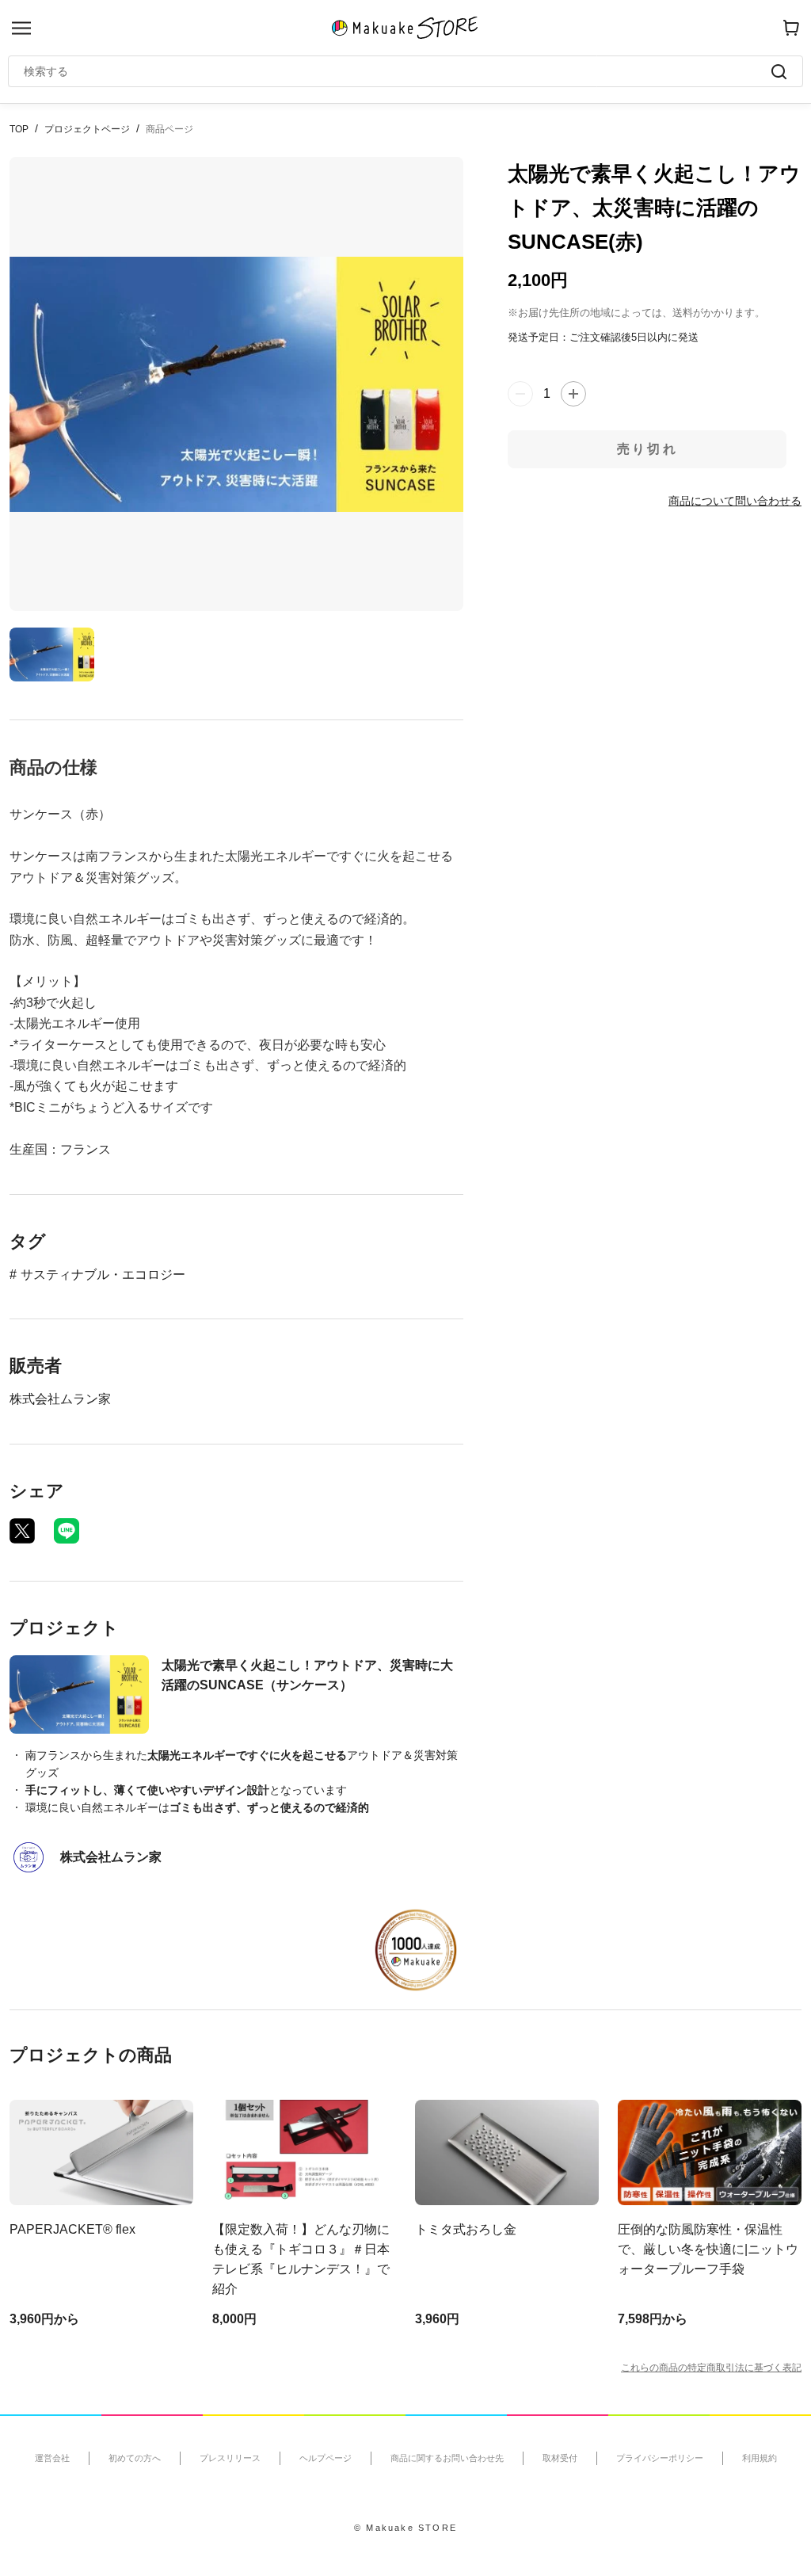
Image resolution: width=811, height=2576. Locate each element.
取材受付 (560, 2458)
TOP (19, 129)
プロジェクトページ (87, 129)
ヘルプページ (326, 2458)
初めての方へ (135, 2458)
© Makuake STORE (405, 2528)
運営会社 (52, 2458)
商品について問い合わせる (735, 501)
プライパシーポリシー (660, 2458)
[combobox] (398, 71)
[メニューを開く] (21, 28)
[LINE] (67, 1531)
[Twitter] (22, 1531)
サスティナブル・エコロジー (103, 1275)
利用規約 (760, 2458)
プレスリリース (230, 2458)
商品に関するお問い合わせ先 (447, 2458)
